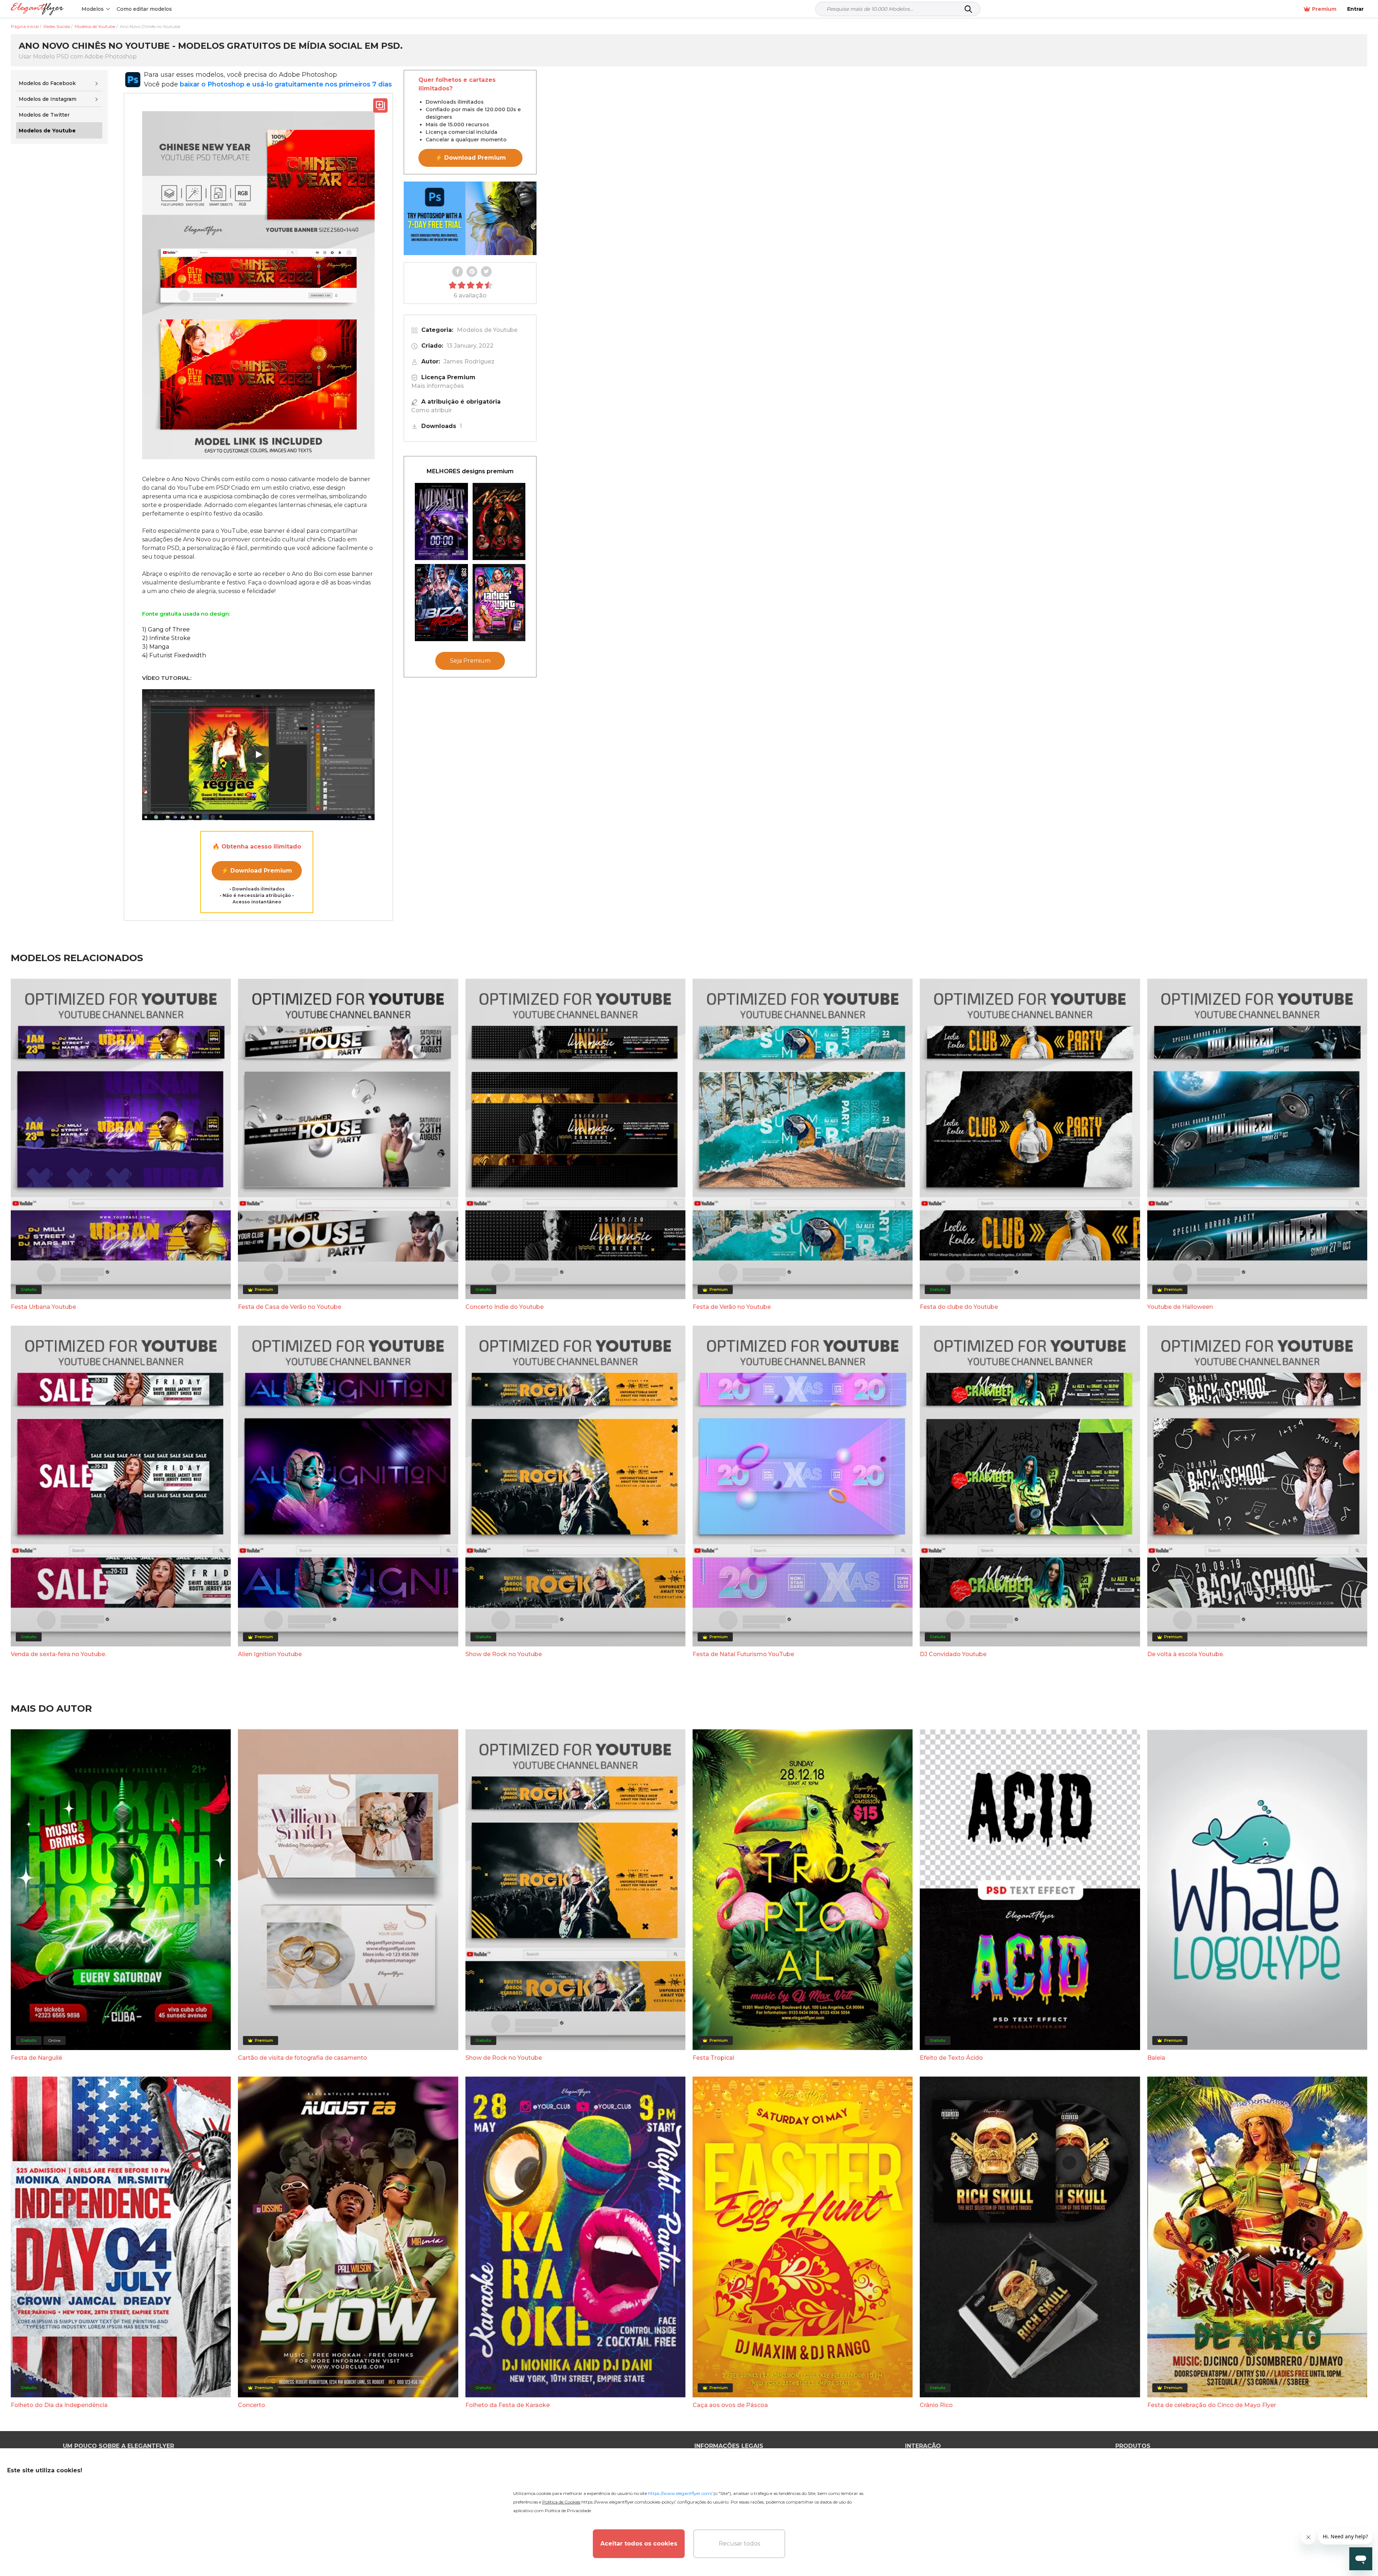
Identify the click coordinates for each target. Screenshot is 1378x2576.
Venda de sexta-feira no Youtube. (58, 1654)
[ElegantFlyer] (37, 9)
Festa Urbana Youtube (43, 1307)
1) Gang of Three (166, 629)
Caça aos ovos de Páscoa (730, 2405)
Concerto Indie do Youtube (505, 1307)
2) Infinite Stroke (166, 638)
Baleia (1156, 2058)
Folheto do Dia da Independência (59, 2405)
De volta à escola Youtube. (1186, 1654)
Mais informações (438, 386)
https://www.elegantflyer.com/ (680, 2493)
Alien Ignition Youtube (270, 1654)
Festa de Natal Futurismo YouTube (743, 1654)
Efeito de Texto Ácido (951, 2058)
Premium (1324, 9)
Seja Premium (470, 661)
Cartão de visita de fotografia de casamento (303, 2058)
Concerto (252, 2405)
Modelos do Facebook (47, 83)
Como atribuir (432, 410)
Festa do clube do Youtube (959, 1307)
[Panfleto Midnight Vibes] (441, 521)
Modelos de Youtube (487, 330)
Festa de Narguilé (36, 2058)
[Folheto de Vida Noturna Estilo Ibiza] (441, 603)
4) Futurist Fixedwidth (174, 655)
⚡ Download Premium (257, 871)
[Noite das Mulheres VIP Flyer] (499, 603)
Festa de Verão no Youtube (732, 1307)
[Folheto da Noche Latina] (499, 521)
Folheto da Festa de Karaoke (508, 2405)
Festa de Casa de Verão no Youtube (290, 1307)
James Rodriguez (469, 361)
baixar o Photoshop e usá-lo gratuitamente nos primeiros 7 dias (286, 84)
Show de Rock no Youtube (504, 1654)
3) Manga (156, 647)
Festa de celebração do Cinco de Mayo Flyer (1212, 2405)
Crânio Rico (936, 2405)
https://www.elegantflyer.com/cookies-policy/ (628, 2502)
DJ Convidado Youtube (953, 1654)
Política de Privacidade (568, 2511)
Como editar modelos (144, 9)
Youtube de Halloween (1180, 1307)
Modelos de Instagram (48, 99)
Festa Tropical (713, 2058)
